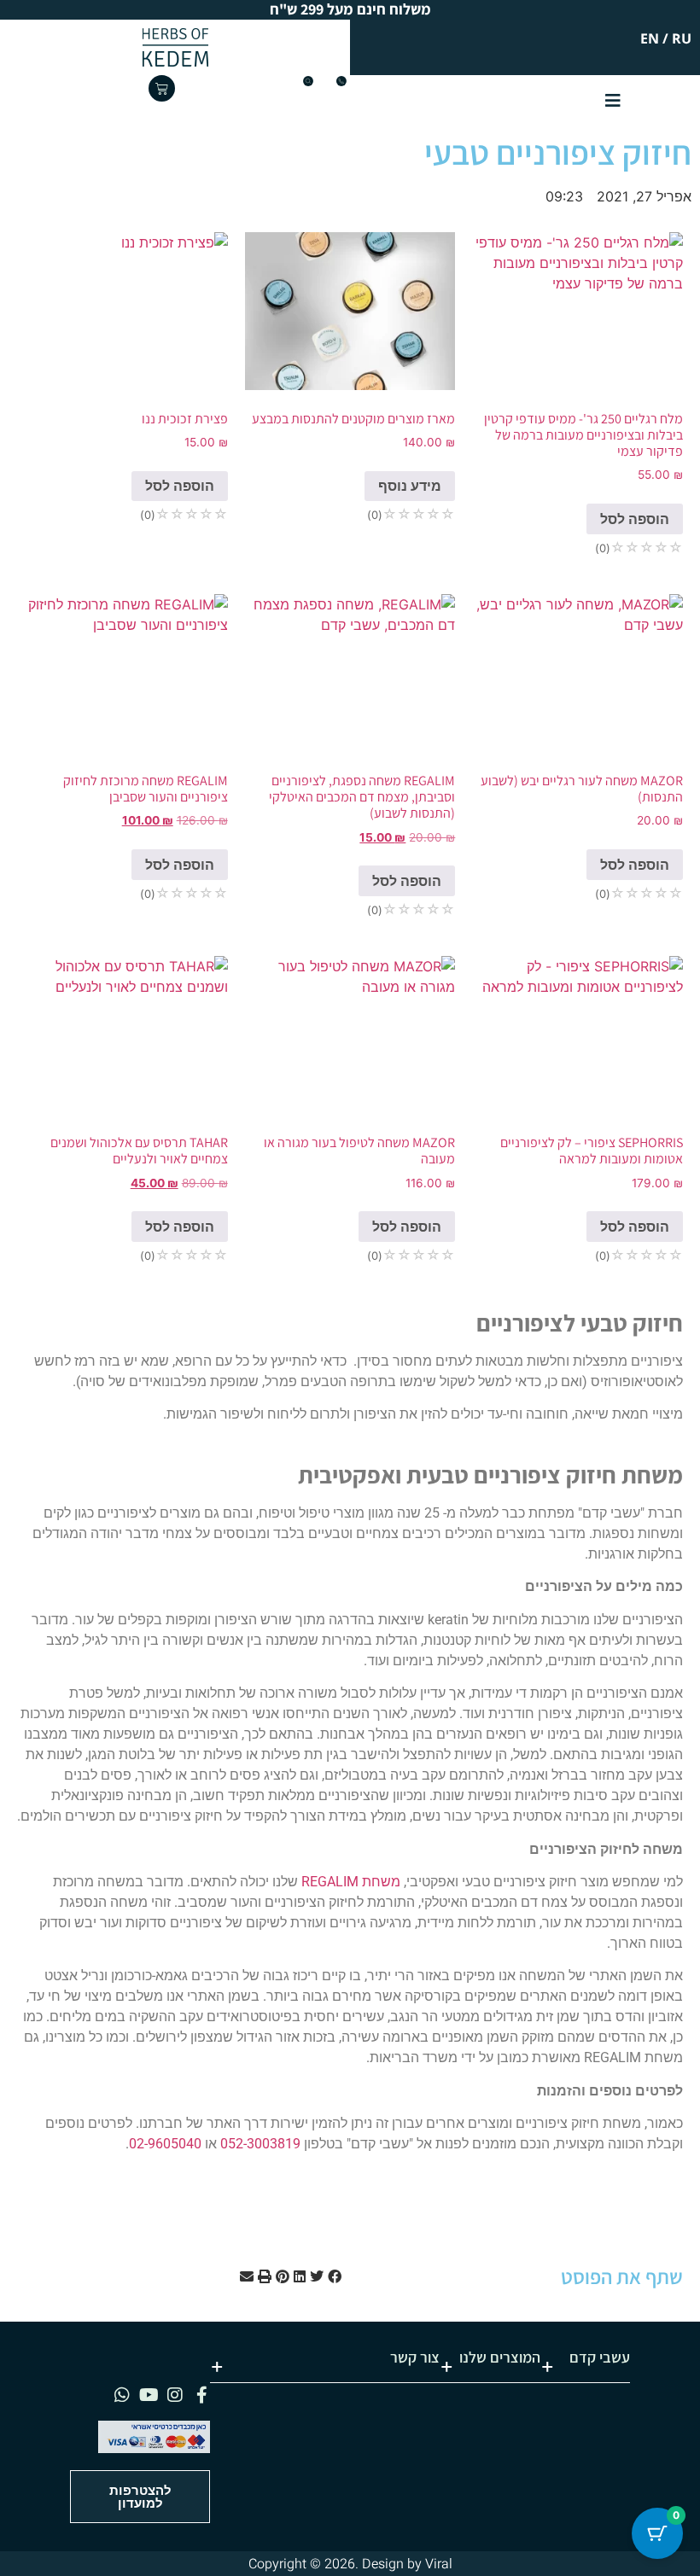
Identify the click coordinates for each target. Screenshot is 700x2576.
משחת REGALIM (351, 1882)
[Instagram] (175, 2395)
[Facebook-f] (201, 2395)
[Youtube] (149, 2395)
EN (650, 38)
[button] (335, 2276)
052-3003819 (260, 2144)
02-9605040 (165, 2144)
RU (682, 38)
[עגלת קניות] (162, 88)
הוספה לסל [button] (635, 519)
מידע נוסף (410, 486)
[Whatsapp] (122, 2395)
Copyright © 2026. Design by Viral (350, 2564)
